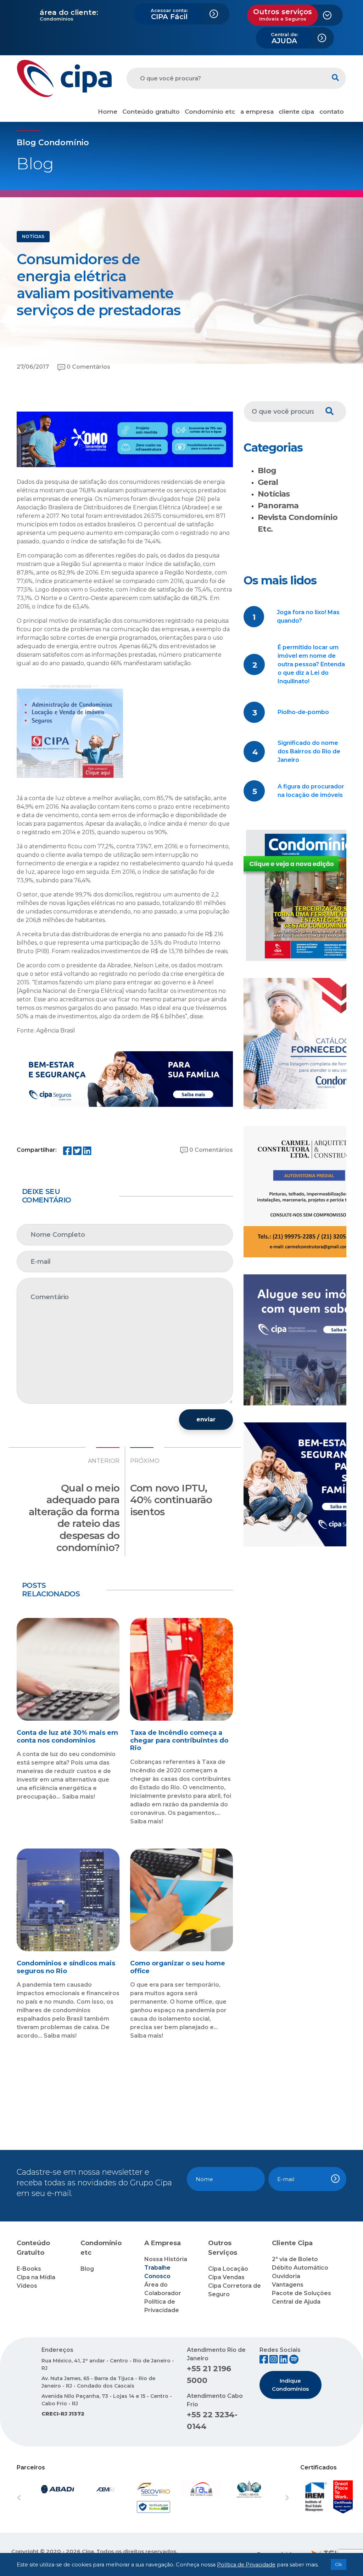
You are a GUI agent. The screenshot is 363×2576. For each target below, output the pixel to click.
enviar (206, 1419)
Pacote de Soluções (301, 2293)
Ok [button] (339, 2564)
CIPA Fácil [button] (169, 14)
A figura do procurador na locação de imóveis (311, 791)
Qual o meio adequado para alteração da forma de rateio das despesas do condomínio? (74, 1518)
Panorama (278, 506)
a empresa (257, 112)
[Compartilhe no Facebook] (67, 1152)
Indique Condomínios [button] (290, 2385)
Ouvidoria (286, 2276)
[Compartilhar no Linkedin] (87, 1152)
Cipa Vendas (226, 2277)
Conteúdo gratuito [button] (151, 112)
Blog (267, 471)
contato (332, 112)
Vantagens (288, 2285)
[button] (37, 2498)
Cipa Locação (228, 2269)
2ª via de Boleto (295, 2259)
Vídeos (27, 2286)
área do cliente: (69, 12)
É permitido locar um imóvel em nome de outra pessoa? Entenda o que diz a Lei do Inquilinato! (311, 664)
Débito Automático (300, 2268)
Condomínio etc (210, 112)
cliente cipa (296, 112)
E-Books (29, 2269)
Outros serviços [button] (283, 15)
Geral (268, 482)
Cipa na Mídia (36, 2277)
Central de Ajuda (296, 2302)
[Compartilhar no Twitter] (77, 1152)
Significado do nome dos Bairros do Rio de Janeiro (309, 751)
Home (108, 112)
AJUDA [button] (284, 38)
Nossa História (166, 2259)
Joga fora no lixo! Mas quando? (308, 616)
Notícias (274, 494)
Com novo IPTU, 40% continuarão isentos (171, 1500)
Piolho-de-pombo (303, 712)
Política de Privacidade (246, 2565)
